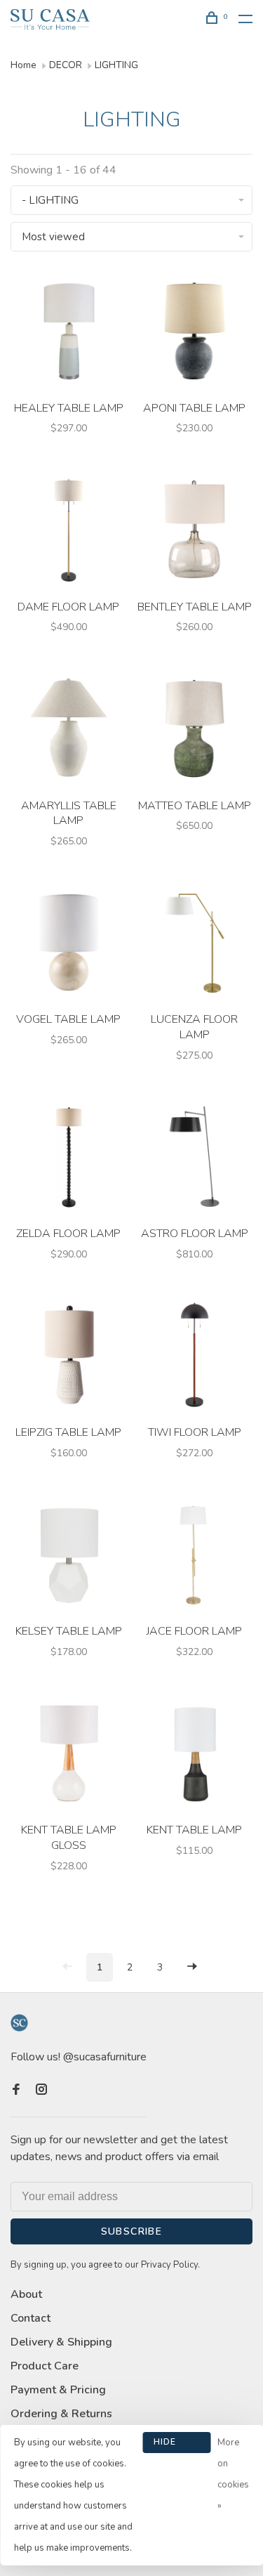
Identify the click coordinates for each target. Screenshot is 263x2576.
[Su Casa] (19, 2023)
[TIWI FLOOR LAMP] (195, 1358)
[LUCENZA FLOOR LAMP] (195, 945)
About (26, 2294)
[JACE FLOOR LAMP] (195, 1557)
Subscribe (132, 2231)
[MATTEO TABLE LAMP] (195, 731)
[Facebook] (16, 2091)
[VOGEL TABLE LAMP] (69, 945)
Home (23, 65)
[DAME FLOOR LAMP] (69, 532)
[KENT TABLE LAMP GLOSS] (69, 1756)
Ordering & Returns (61, 2414)
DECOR (66, 65)
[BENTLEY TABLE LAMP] (195, 532)
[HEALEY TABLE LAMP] (69, 333)
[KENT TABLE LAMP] (195, 1756)
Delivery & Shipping (61, 2342)
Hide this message (177, 2445)
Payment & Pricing (58, 2390)
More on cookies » (233, 2474)
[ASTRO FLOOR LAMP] (195, 1159)
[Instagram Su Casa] (41, 2091)
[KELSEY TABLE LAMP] (69, 1557)
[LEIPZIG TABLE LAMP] (69, 1358)
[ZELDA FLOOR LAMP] (69, 1159)
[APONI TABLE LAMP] (195, 333)
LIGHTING (116, 65)
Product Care (45, 2366)
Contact (31, 2318)
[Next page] (192, 1967)
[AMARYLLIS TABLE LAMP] (69, 731)
